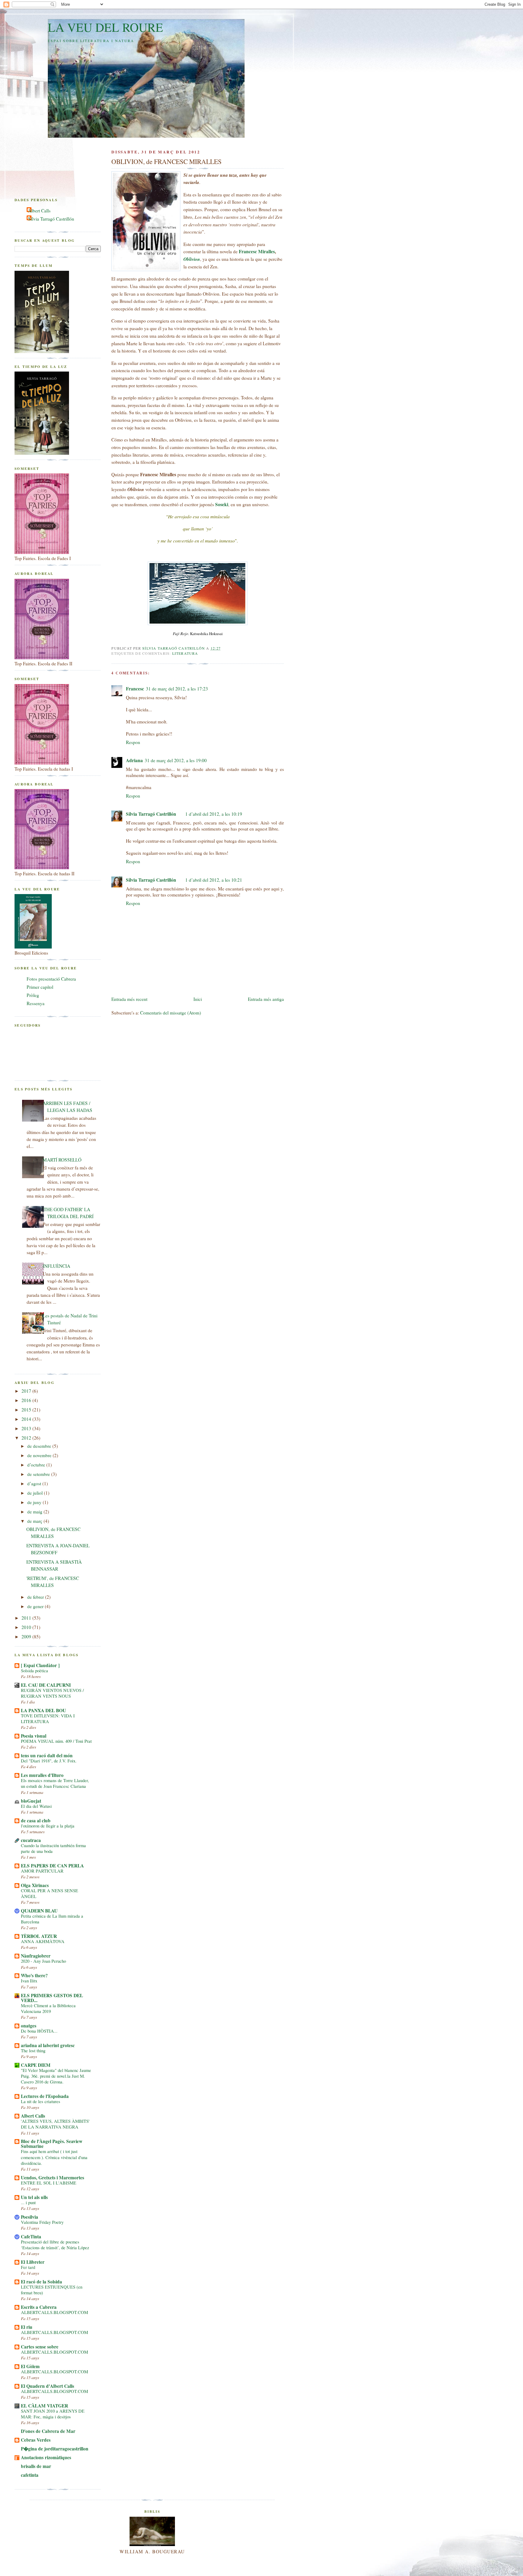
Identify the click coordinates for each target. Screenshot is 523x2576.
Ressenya (36, 1003)
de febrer (36, 1597)
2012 (27, 1438)
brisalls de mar (36, 2466)
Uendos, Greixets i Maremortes (53, 2178)
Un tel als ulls (34, 2197)
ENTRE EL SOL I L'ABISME (49, 2183)
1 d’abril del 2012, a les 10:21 (214, 880)
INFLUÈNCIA (56, 1266)
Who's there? (34, 1975)
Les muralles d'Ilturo (42, 1775)
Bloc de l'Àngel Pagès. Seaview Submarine (52, 2144)
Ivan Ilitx (29, 1981)
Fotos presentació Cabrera (51, 979)
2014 (27, 1419)
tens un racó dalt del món (47, 1755)
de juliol (36, 1493)
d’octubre (37, 1465)
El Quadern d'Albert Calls (48, 2386)
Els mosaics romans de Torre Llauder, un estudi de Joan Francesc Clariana (55, 1783)
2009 (27, 1637)
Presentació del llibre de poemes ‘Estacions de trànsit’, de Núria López (55, 2245)
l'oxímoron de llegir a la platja (48, 1826)
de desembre (40, 1446)
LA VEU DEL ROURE (105, 27)
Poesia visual (34, 1736)
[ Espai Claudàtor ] (40, 1665)
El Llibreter (33, 2262)
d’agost (35, 1483)
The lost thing (33, 2051)
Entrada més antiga (266, 999)
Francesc (135, 689)
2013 (27, 1428)
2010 (27, 1627)
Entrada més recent (129, 999)
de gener (36, 1606)
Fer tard (28, 2267)
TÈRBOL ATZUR (39, 1936)
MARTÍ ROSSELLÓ (62, 1160)
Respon (133, 742)
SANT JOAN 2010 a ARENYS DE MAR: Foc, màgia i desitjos (53, 2414)
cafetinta (30, 2475)
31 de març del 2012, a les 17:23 (177, 689)
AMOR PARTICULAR (42, 1871)
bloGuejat (31, 1801)
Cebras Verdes (36, 2440)
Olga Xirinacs (35, 1885)
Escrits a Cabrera (39, 2307)
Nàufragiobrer (36, 1956)
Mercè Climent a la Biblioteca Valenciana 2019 (48, 2008)
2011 (27, 1618)
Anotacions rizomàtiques (46, 2457)
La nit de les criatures (41, 2101)
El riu (27, 2327)
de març (35, 1521)
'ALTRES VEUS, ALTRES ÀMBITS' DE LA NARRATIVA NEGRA (55, 2124)
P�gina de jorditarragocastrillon (55, 2449)
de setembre (39, 1474)
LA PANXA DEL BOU (43, 1710)
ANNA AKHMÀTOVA (43, 1941)
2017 (27, 1391)
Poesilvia (30, 2217)
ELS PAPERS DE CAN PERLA (52, 1866)
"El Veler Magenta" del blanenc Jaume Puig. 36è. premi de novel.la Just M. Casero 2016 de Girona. (56, 2076)
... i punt (28, 2202)
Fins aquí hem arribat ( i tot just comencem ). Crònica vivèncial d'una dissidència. (54, 2157)
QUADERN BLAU (39, 1911)
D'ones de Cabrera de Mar (48, 2431)
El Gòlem (30, 2366)
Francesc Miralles (257, 251)
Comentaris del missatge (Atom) (171, 1013)
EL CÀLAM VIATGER (44, 2406)
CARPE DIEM (36, 2065)
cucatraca (31, 1840)
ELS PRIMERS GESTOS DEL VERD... (52, 1998)
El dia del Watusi (36, 1806)
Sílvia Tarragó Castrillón (151, 814)
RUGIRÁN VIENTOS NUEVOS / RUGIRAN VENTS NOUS (52, 1693)
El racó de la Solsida (41, 2282)
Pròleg (33, 995)
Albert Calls (39, 211)
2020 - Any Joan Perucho (43, 1961)
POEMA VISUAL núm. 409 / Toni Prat (56, 1741)
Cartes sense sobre (40, 2347)
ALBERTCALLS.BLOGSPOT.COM (54, 2312)
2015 (27, 1410)
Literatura (185, 653)
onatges (29, 2026)
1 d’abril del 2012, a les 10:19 (214, 814)
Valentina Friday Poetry (42, 2222)
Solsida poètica (35, 1671)
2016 (27, 1400)
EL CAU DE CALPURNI (46, 1685)
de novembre (40, 1455)
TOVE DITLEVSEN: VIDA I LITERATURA (48, 1719)
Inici (198, 999)
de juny (35, 1502)
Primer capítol (40, 987)
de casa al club (36, 1821)
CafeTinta (31, 2237)
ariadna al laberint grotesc (48, 2045)
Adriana (134, 760)
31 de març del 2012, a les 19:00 (176, 760)
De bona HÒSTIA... (39, 2031)
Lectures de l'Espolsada (45, 2096)
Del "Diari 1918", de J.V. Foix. (49, 1761)
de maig (35, 1512)
